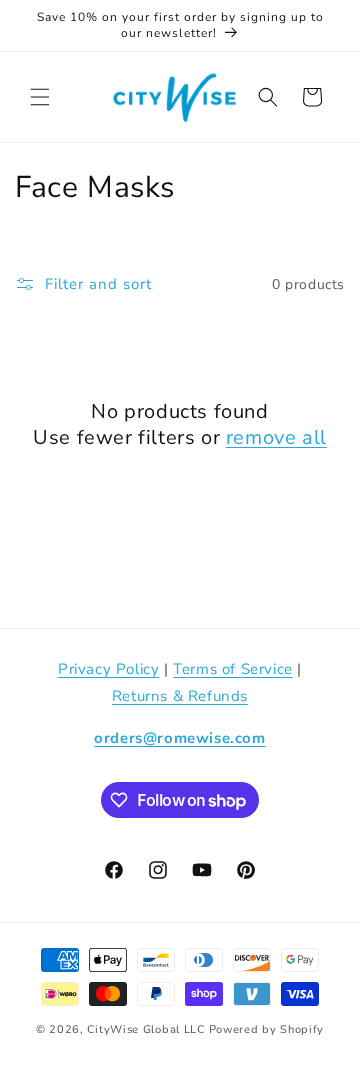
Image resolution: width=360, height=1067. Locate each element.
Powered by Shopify (267, 1029)
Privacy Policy (108, 669)
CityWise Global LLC (145, 1029)
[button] (40, 97)
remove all (276, 438)
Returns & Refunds (180, 696)
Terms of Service (233, 669)
